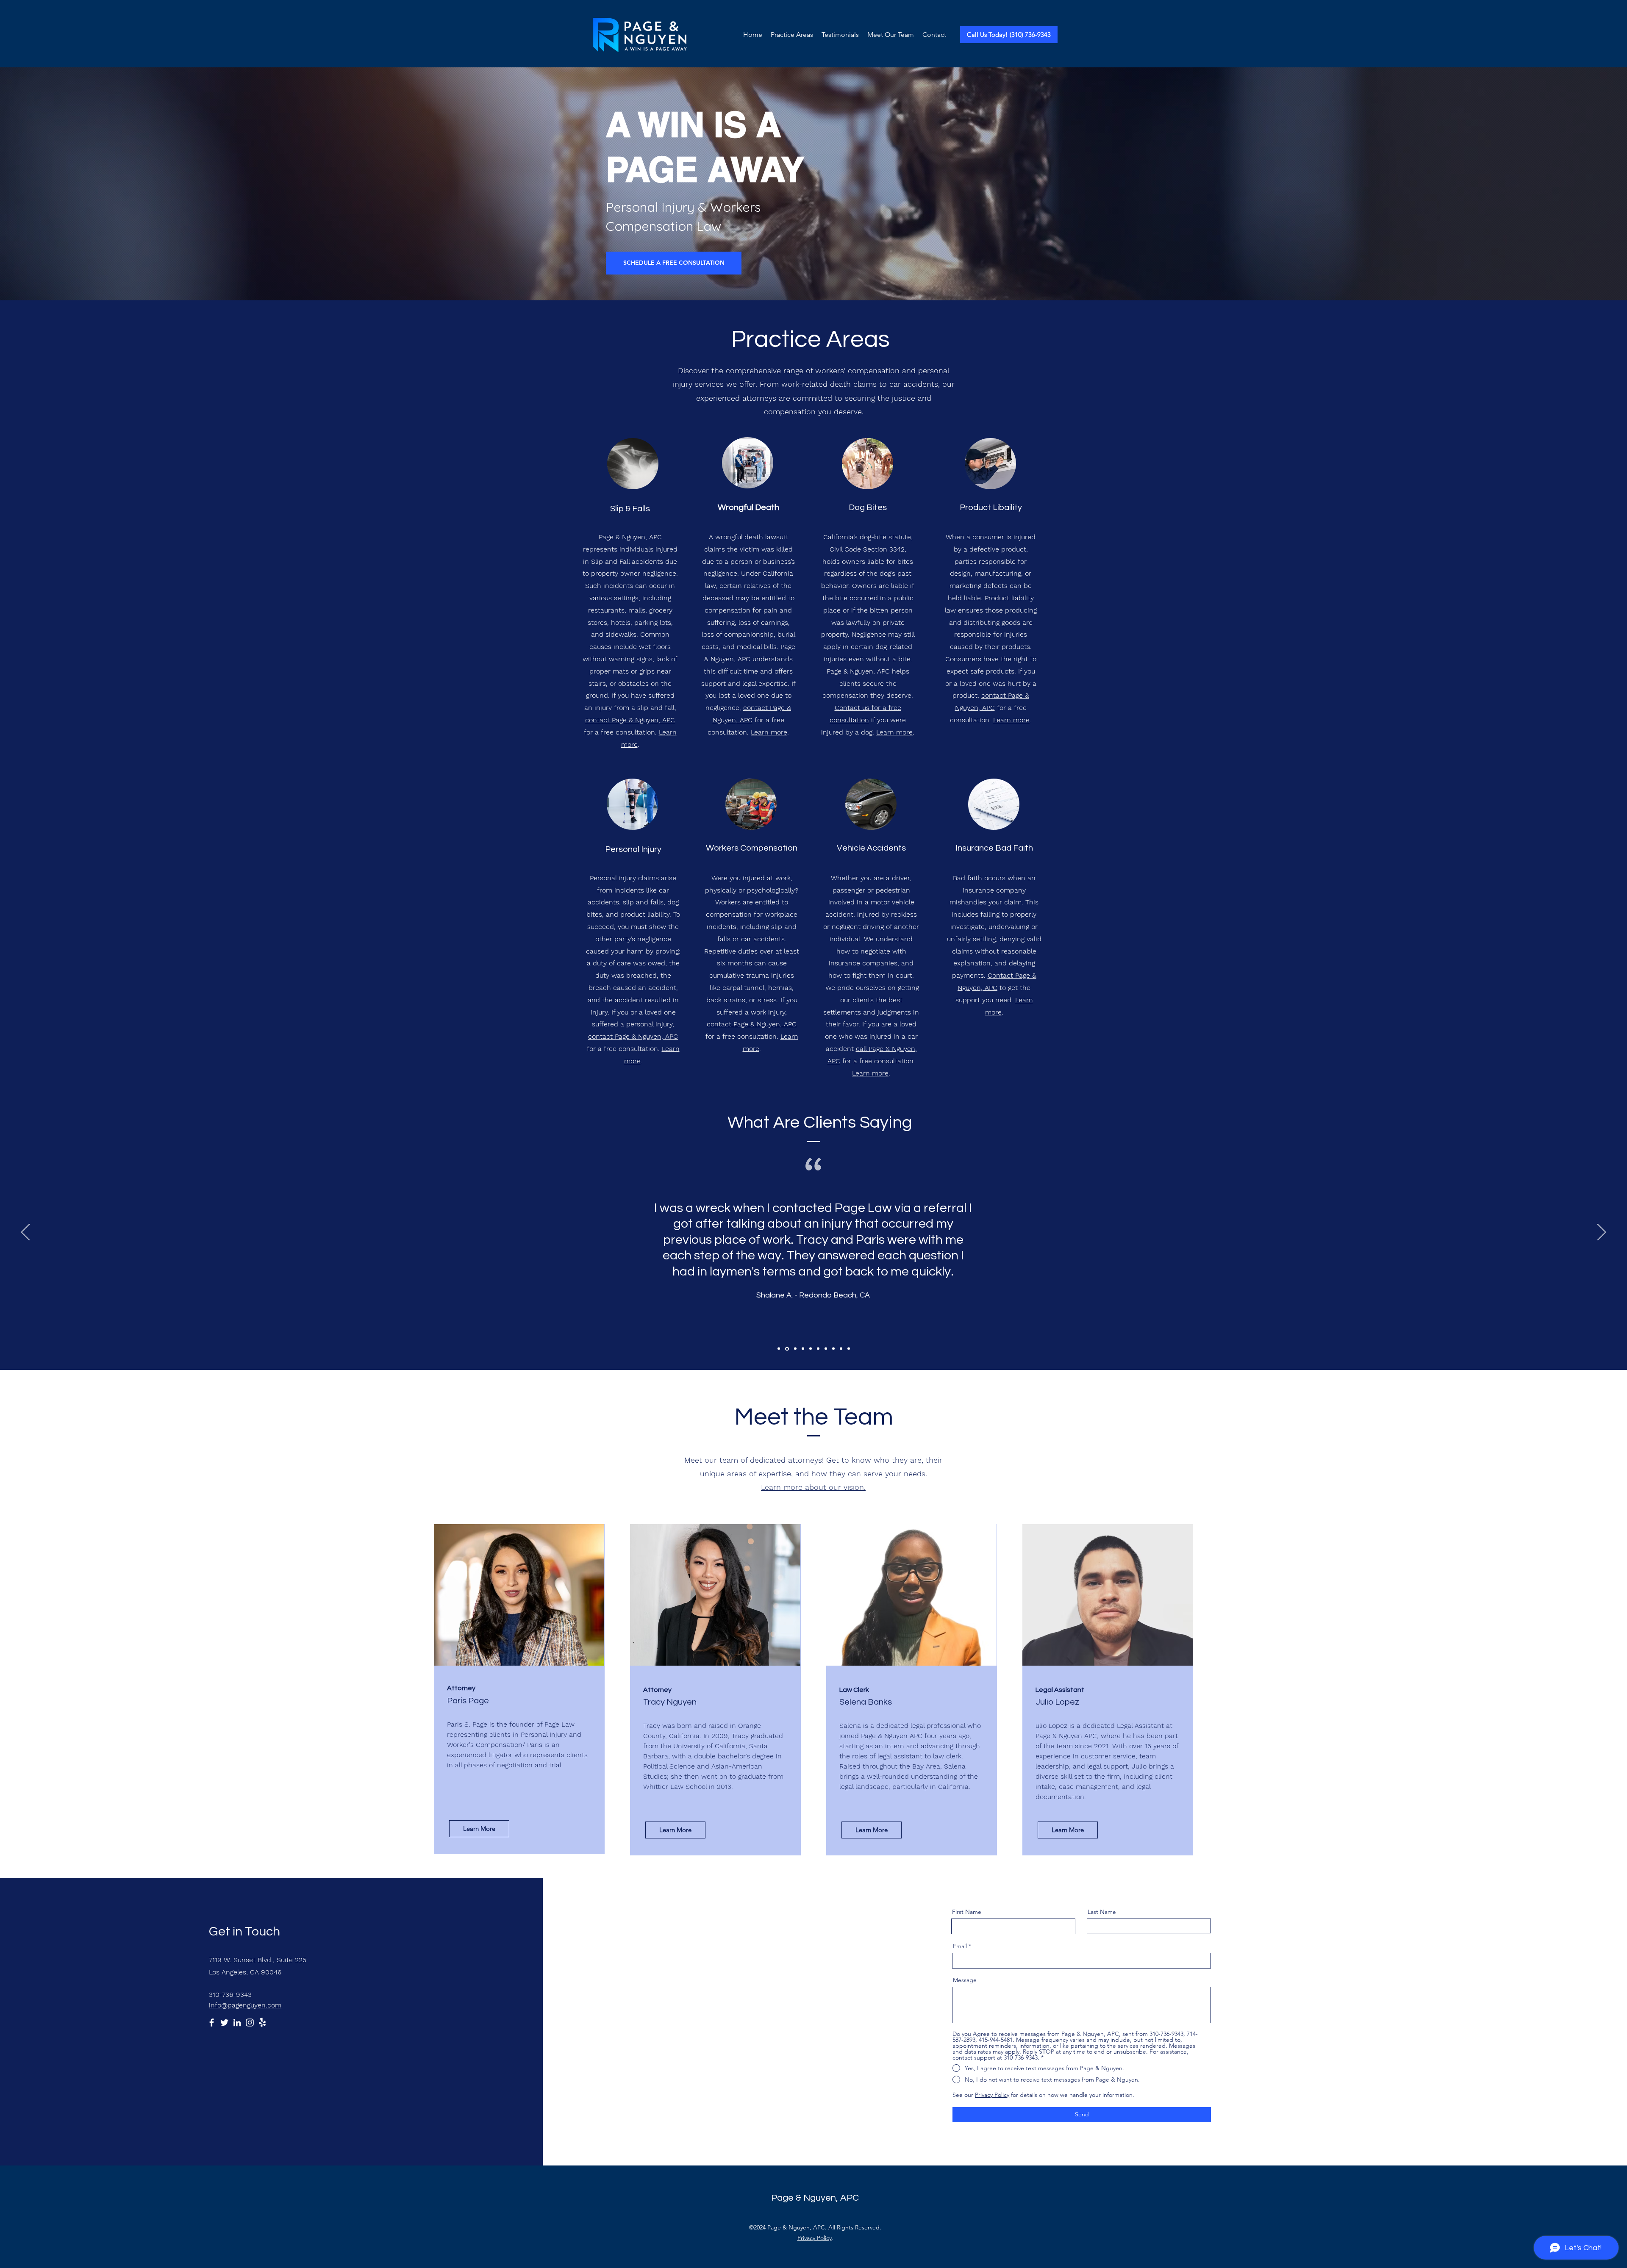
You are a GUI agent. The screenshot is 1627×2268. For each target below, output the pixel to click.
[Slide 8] (833, 1349)
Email (960, 1946)
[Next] (1602, 1233)
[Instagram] (250, 2023)
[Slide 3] (794, 1349)
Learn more (769, 732)
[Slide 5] (811, 1349)
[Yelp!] (262, 2023)
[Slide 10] (849, 1349)
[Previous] (25, 1233)
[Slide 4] (802, 1349)
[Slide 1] (779, 1349)
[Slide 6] (818, 1349)
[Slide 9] (841, 1349)
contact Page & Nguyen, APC (630, 720)
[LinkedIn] (237, 2023)
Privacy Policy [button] (992, 2095)
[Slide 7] (826, 1349)
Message (965, 1980)
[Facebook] (212, 2023)
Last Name (1102, 1912)
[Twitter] (224, 2023)
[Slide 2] (786, 1349)
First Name (967, 1912)
